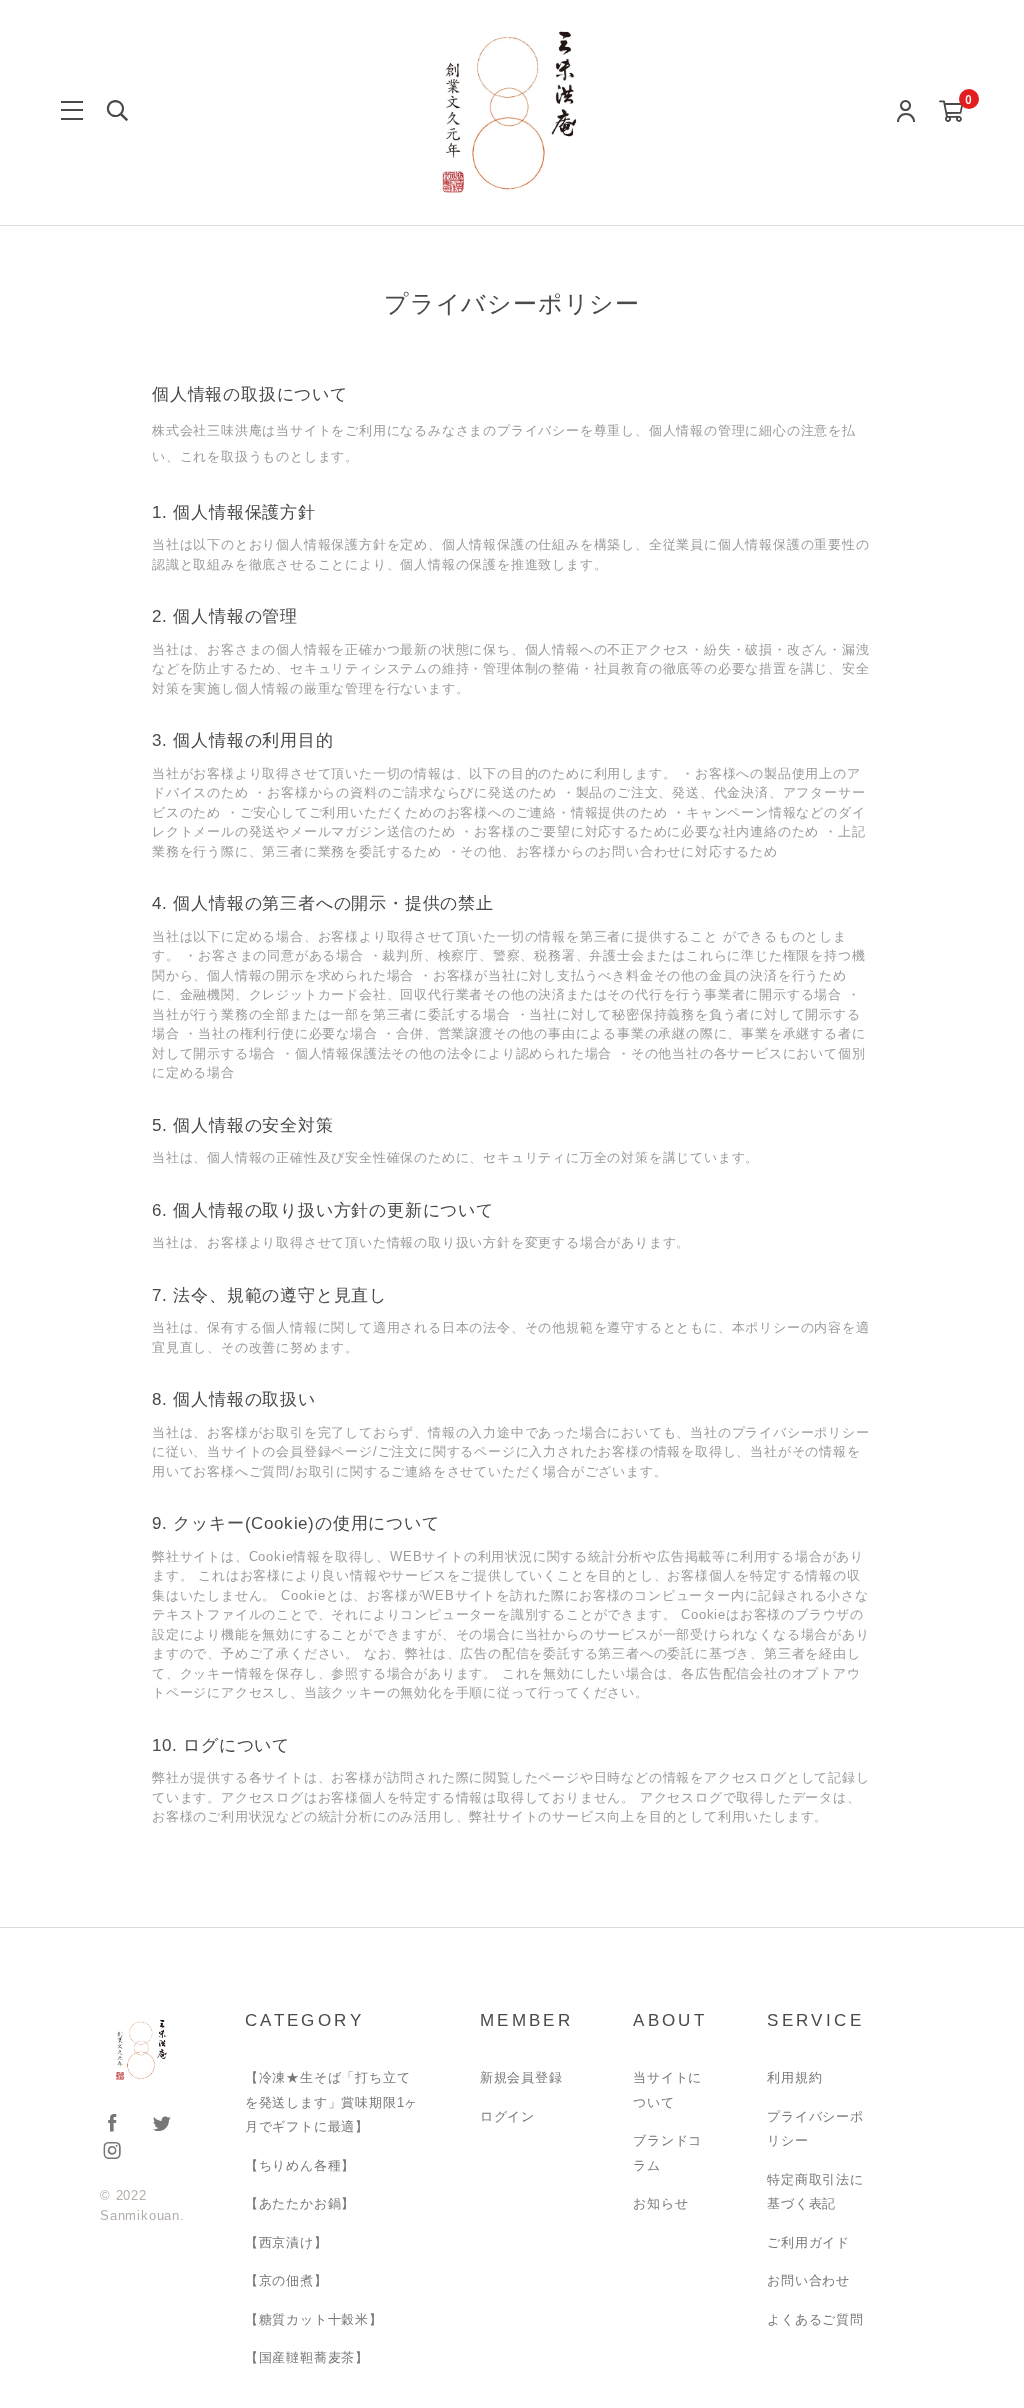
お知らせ (660, 2203)
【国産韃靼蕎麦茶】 (307, 2357)
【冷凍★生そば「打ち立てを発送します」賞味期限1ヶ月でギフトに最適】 (331, 2102)
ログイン (507, 2116)
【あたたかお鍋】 (300, 2203)
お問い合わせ (808, 2280)
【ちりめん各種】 (300, 2165)
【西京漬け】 (286, 2242)
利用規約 (794, 2077)
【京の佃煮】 (286, 2280)
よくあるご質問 (815, 2319)
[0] (951, 112)
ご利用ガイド (808, 2242)
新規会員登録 (521, 2077)
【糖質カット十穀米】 (314, 2319)
